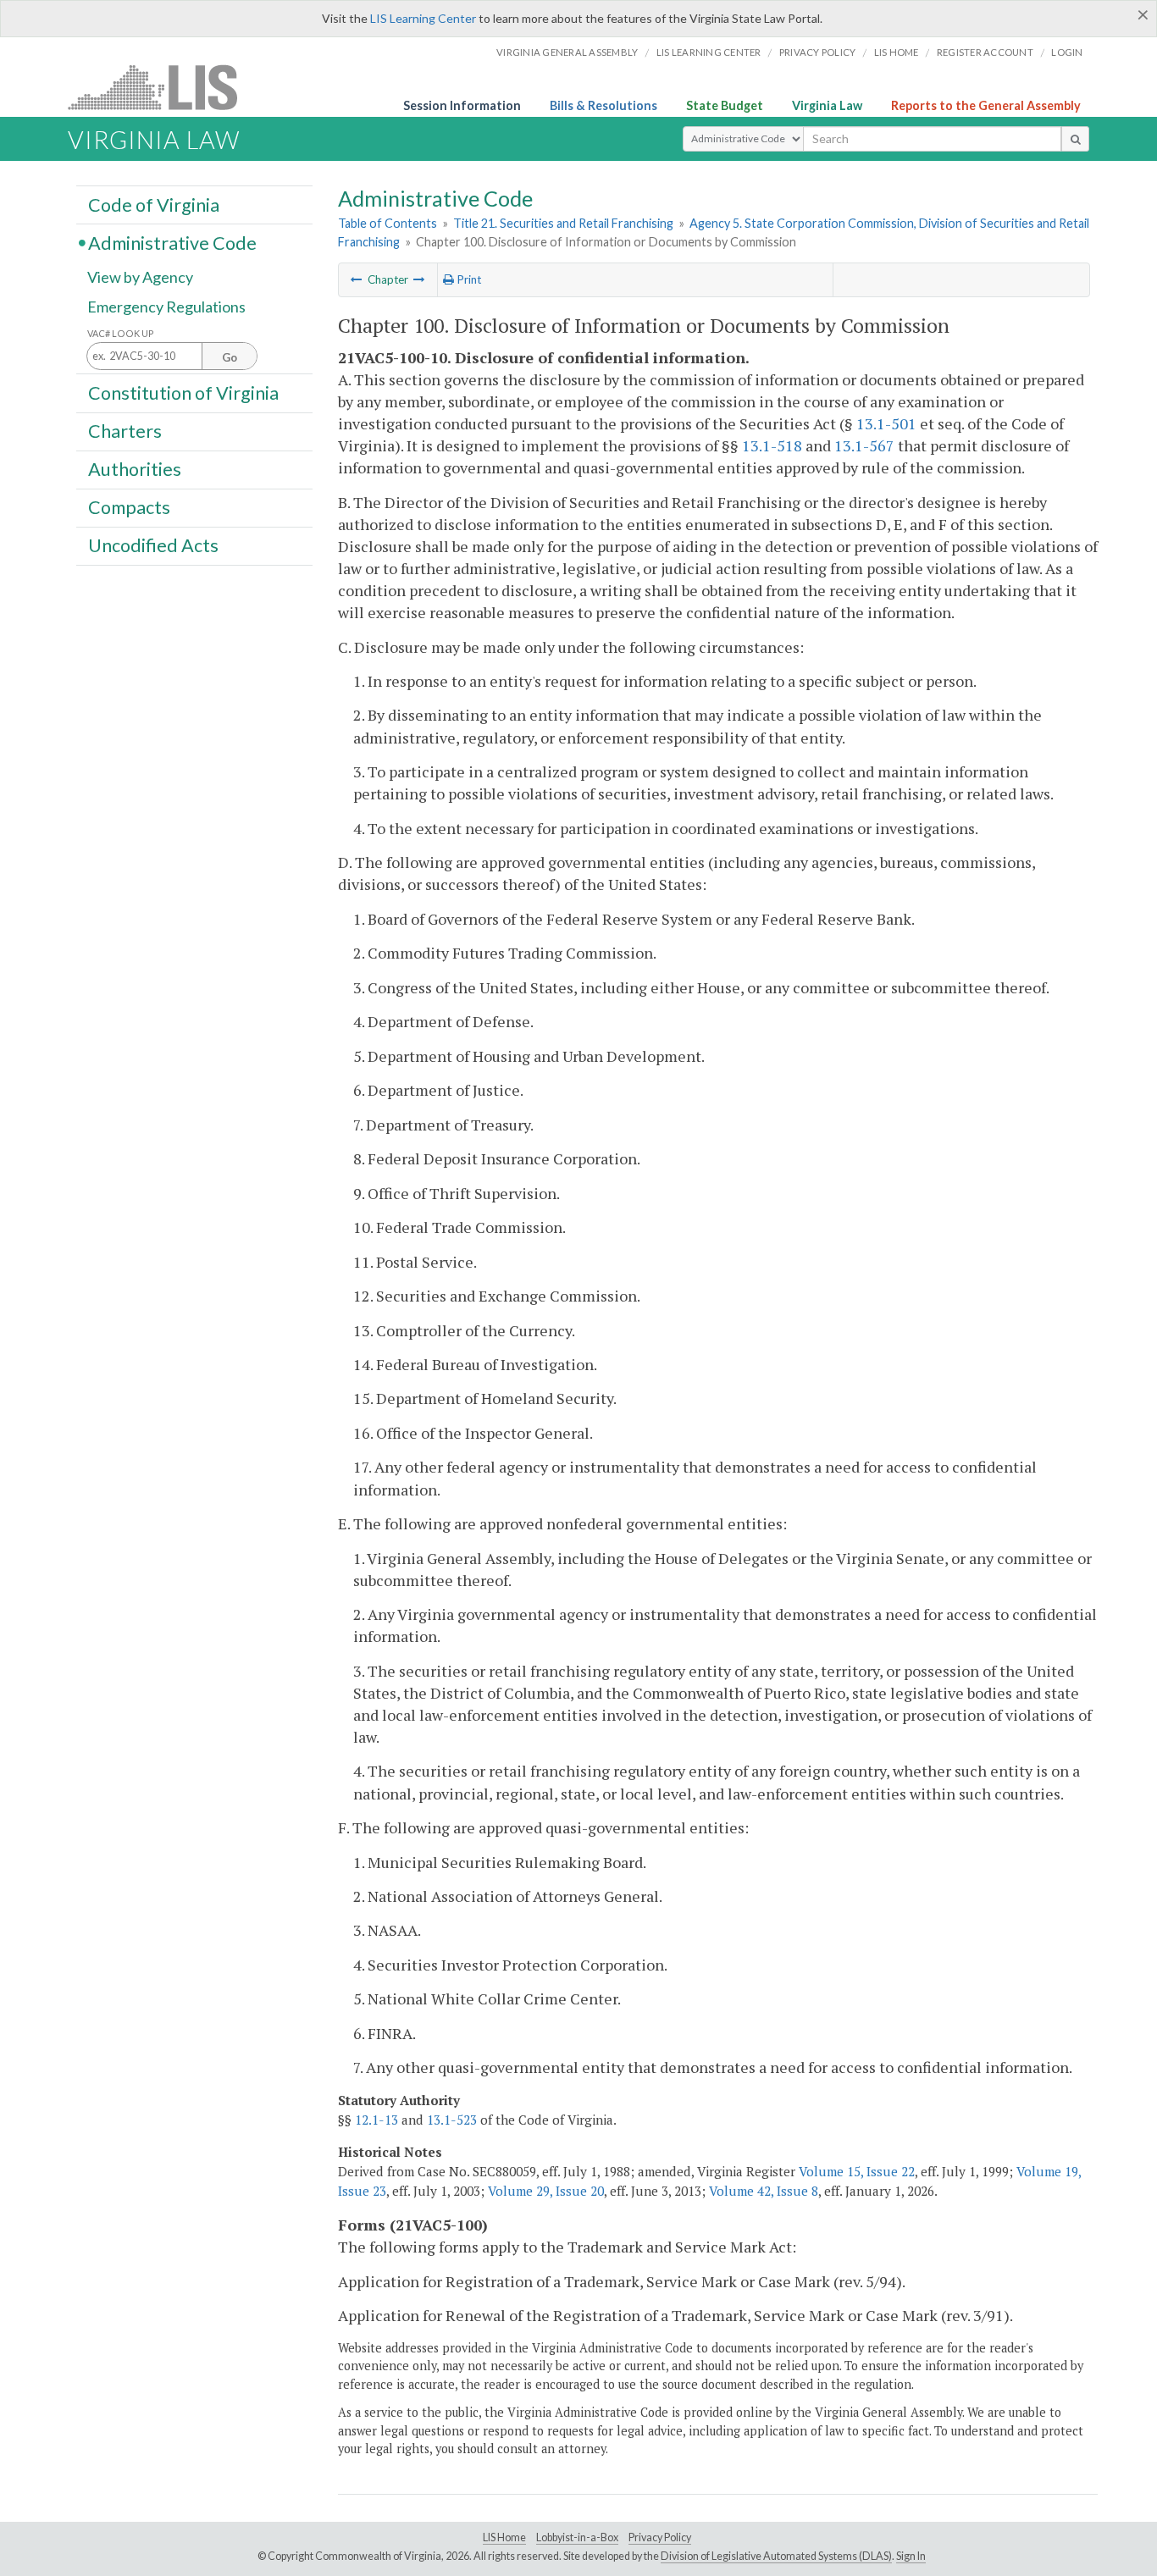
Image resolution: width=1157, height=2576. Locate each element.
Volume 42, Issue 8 (764, 2191)
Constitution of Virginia (183, 392)
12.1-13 (376, 2120)
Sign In (911, 2556)
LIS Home (504, 2537)
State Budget (725, 105)
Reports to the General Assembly (986, 105)
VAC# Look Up (121, 333)
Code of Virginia (154, 204)
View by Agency (140, 277)
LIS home (897, 52)
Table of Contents (388, 223)
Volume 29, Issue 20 (546, 2191)
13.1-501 (886, 423)
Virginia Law (827, 105)
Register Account (985, 52)
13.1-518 (772, 445)
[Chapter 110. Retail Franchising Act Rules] (419, 279)
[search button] (1075, 139)
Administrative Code (172, 242)
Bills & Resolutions (603, 105)
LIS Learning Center (423, 18)
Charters (125, 431)
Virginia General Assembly (567, 52)
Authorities (135, 469)
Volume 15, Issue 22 (857, 2171)
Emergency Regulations (166, 307)
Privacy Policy (818, 52)
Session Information (462, 105)
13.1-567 (864, 445)
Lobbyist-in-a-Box (577, 2537)
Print (468, 279)
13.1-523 (452, 2120)
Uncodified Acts (153, 545)
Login (1067, 52)
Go (230, 357)
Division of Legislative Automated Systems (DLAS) (776, 2556)
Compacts (129, 507)
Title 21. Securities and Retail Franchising (563, 223)
